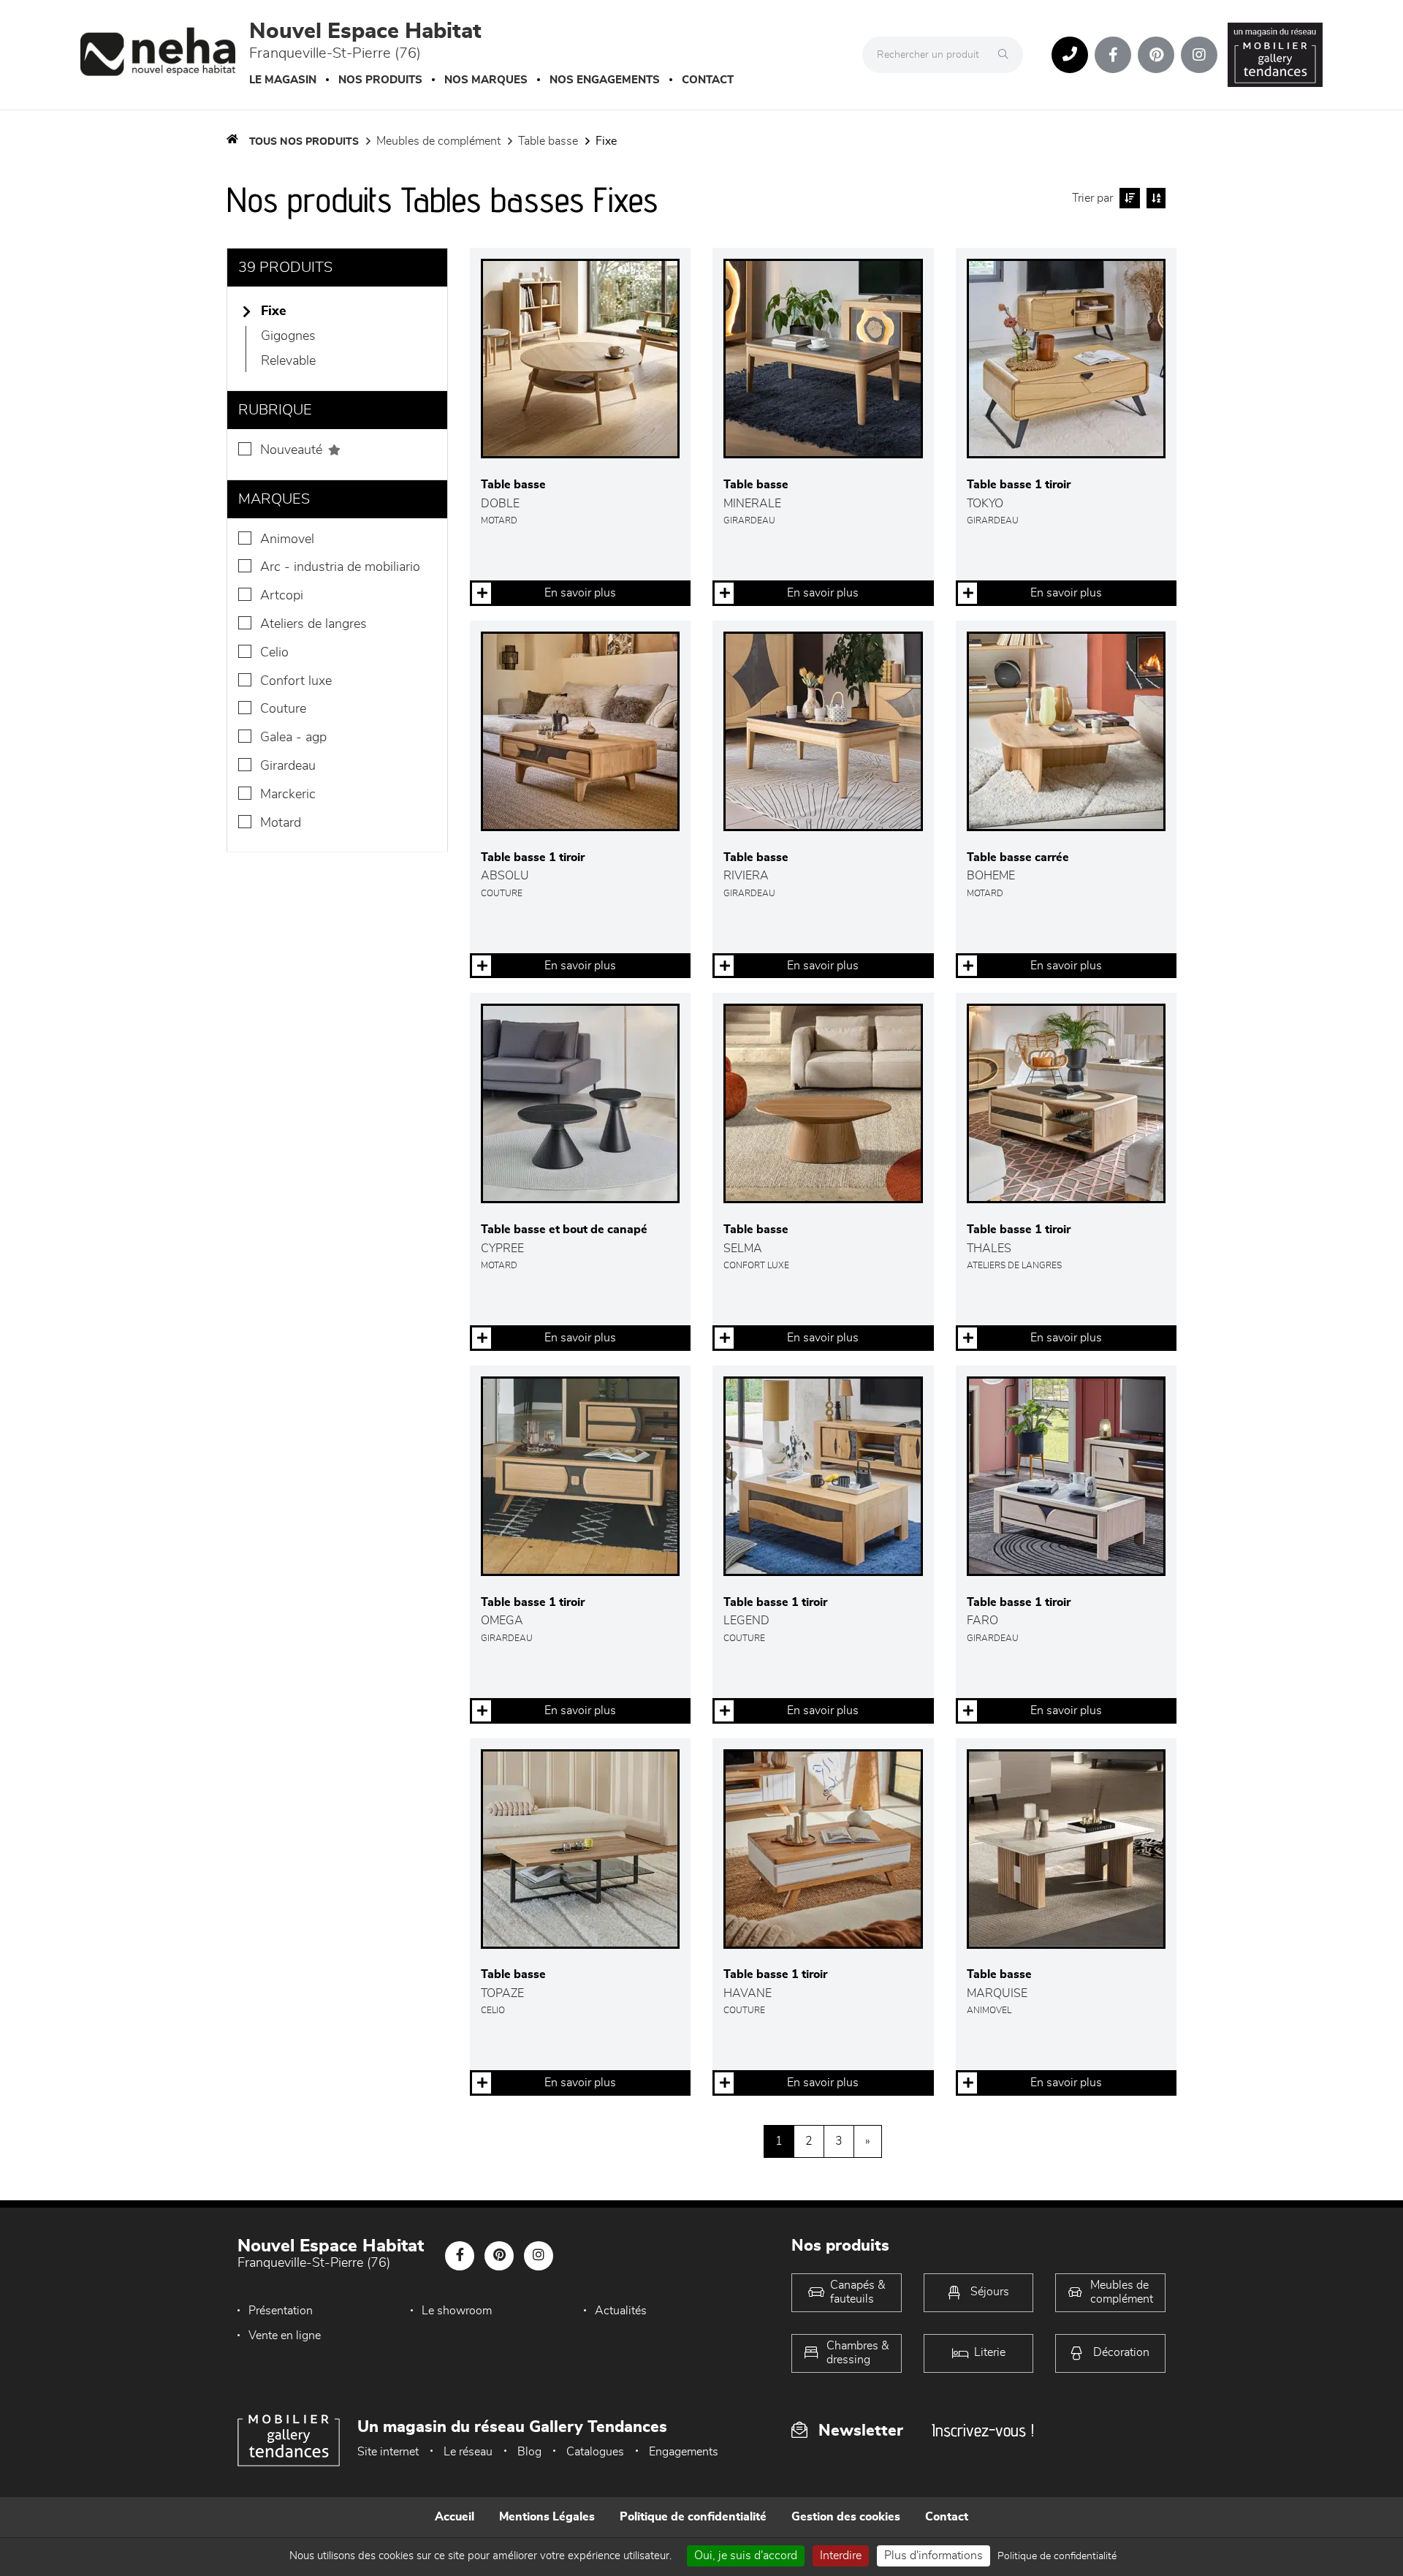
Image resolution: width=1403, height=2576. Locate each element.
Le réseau (468, 2452)
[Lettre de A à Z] (1154, 198)
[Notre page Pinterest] (1156, 55)
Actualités (621, 2311)
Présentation (281, 2311)
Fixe (606, 141)
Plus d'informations (934, 2556)
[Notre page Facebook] (1113, 55)
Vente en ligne (285, 2336)
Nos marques (486, 80)
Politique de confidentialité (693, 2517)
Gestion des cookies (846, 2517)
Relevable (288, 361)
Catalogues (595, 2452)
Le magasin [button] (283, 80)
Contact (708, 80)
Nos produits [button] (380, 80)
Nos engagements (605, 80)
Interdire (841, 2556)
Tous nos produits (304, 142)
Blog (529, 2452)
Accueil (455, 2517)
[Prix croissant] (1128, 198)
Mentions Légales (547, 2517)
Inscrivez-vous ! (983, 2430)
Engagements (684, 2452)
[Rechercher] (1007, 55)
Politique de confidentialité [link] (1057, 2556)
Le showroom (457, 2311)
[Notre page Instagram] (1199, 55)
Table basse (548, 141)
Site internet (388, 2452)
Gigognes (288, 336)
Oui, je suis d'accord (746, 2556)
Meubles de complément (438, 141)
